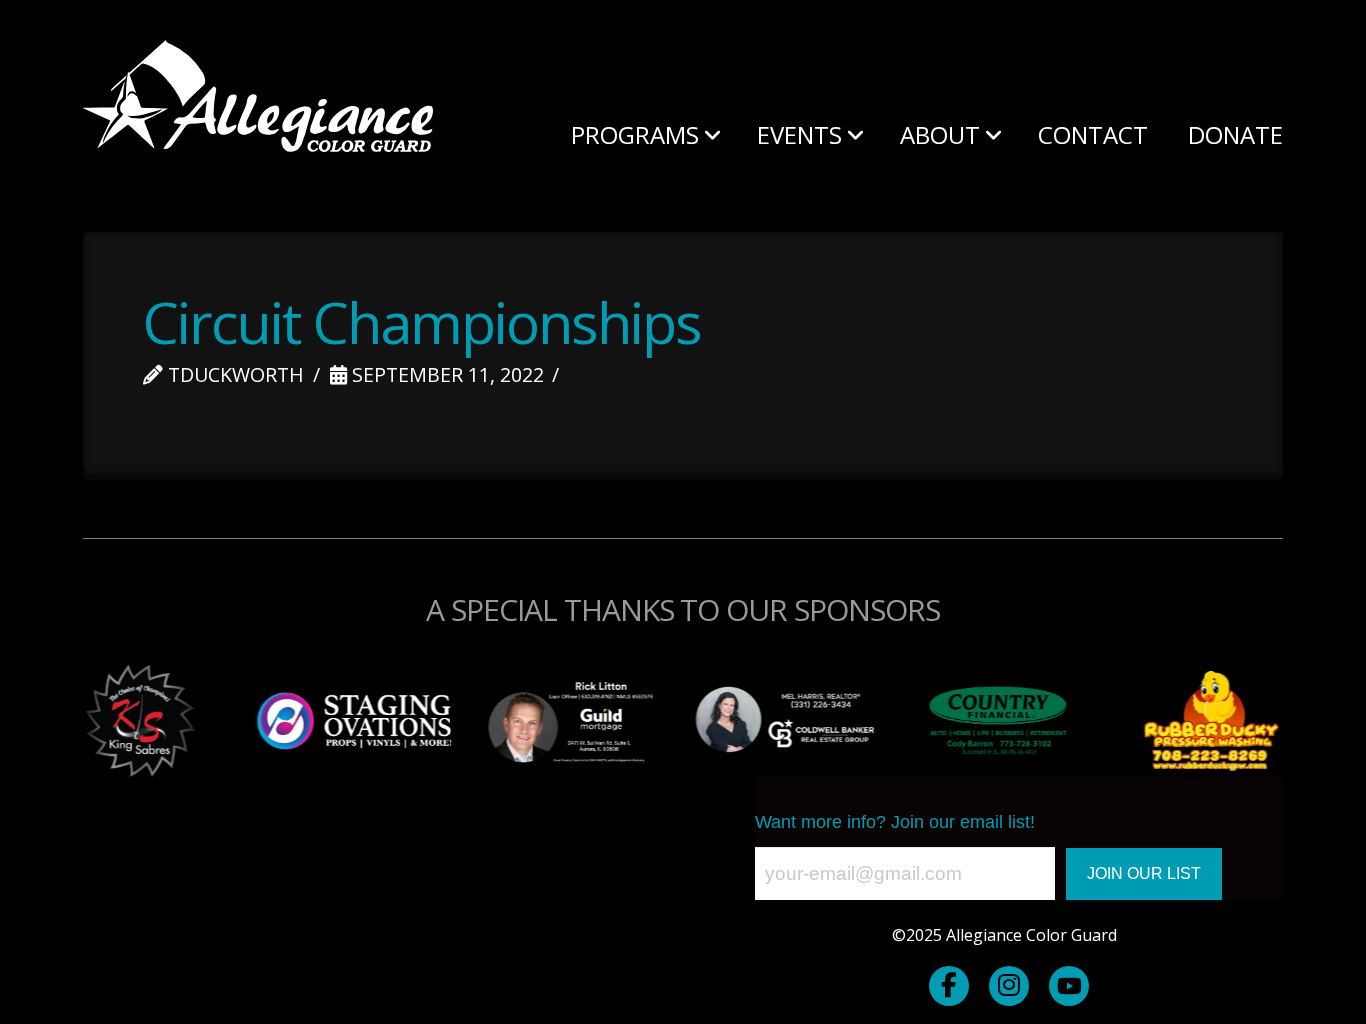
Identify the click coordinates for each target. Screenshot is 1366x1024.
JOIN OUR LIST (1144, 873)
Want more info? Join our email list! (895, 822)
